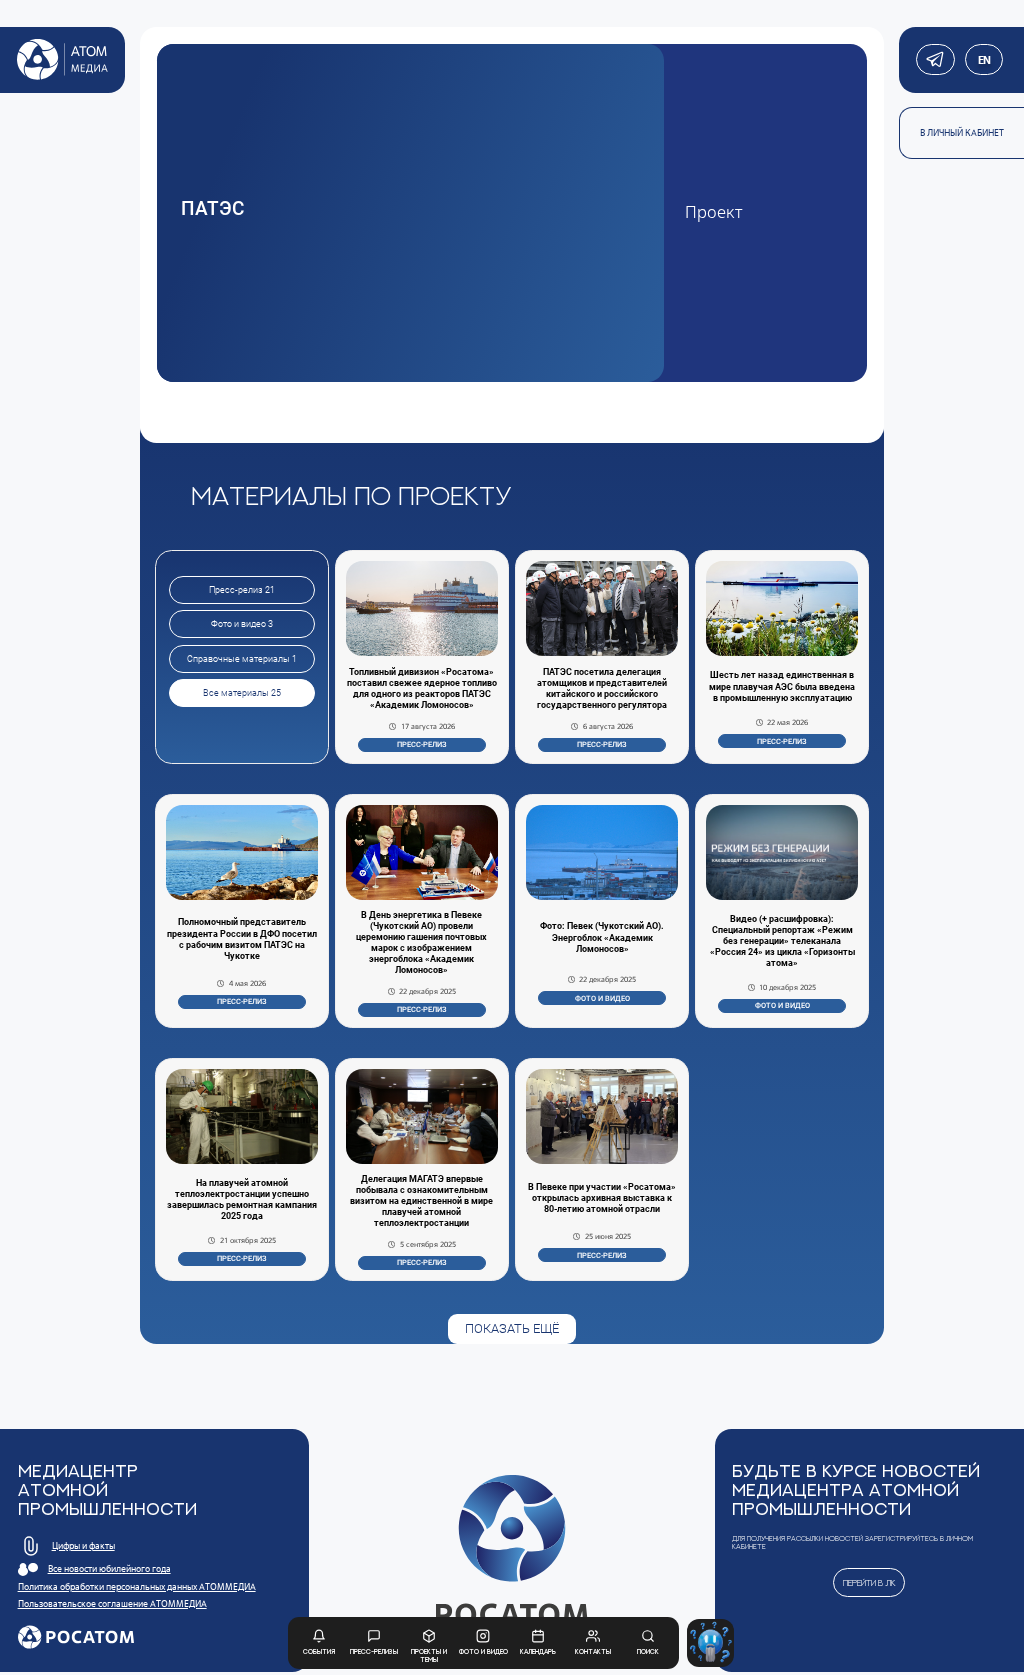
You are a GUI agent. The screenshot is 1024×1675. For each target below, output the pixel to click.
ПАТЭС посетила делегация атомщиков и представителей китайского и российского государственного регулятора (602, 688)
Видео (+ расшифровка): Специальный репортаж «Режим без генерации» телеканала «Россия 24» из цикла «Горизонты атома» (782, 941)
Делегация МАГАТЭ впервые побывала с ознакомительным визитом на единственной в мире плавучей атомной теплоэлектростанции (421, 1201)
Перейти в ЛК (869, 1582)
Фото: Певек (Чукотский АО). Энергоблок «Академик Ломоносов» (602, 937)
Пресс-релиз (422, 744)
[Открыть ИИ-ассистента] (711, 1643)
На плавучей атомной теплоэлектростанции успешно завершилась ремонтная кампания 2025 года (242, 1199)
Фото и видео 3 (242, 624)
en (983, 60)
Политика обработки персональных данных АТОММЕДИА (137, 1587)
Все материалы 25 (242, 693)
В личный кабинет (962, 133)
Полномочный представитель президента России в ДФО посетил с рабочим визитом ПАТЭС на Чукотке (242, 938)
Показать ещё (512, 1328)
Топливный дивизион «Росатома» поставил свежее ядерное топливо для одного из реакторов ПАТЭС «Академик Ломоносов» (422, 688)
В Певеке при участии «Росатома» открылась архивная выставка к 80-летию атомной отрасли (602, 1198)
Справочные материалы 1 (242, 659)
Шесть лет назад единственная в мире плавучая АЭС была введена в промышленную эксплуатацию (782, 686)
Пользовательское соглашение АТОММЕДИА (112, 1604)
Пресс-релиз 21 (242, 590)
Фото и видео (602, 998)
